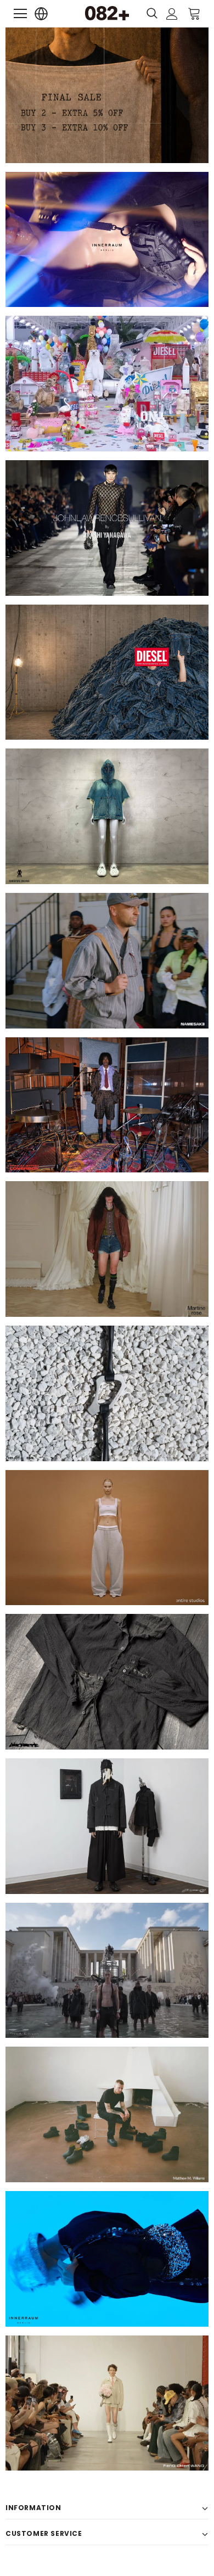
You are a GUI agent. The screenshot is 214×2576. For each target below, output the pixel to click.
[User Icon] (172, 14)
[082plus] (107, 95)
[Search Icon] (152, 14)
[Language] (41, 14)
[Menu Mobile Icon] (20, 14)
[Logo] (107, 13)
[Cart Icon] (194, 13)
